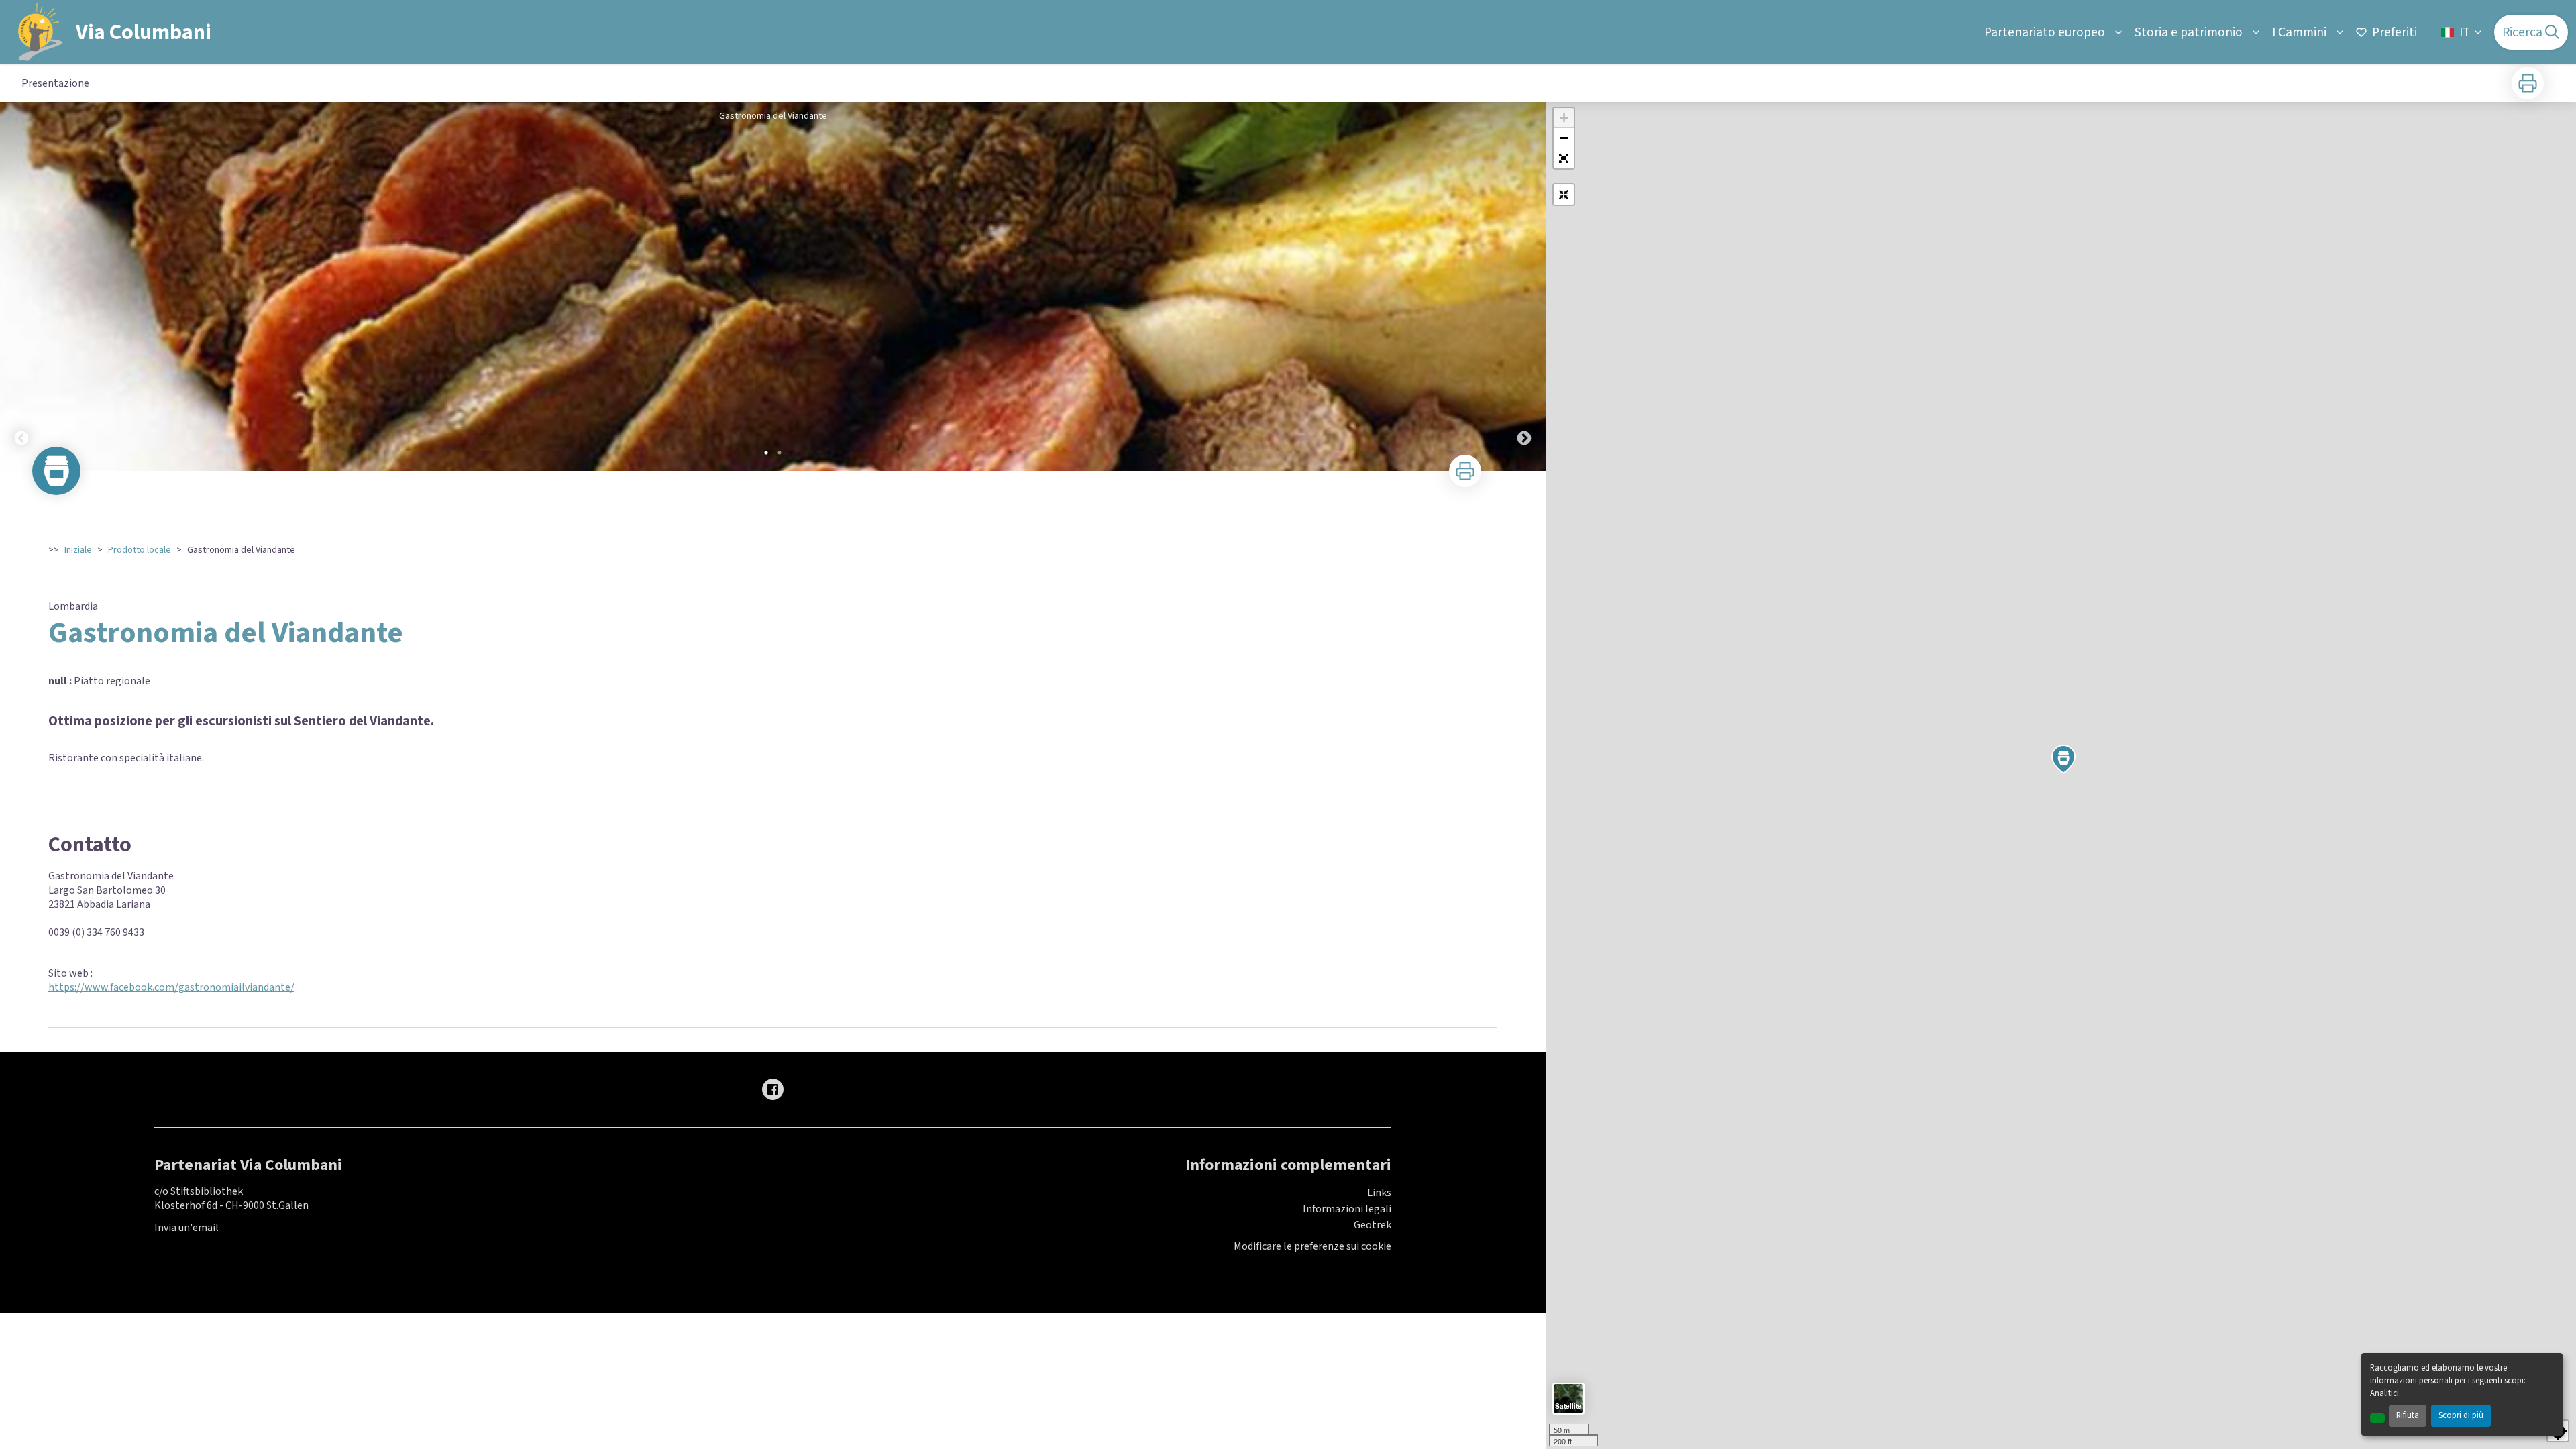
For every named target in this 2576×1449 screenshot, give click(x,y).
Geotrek (1373, 1225)
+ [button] (1564, 118)
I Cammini (2299, 32)
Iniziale (78, 550)
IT (2465, 32)
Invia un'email (186, 1228)
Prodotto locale (140, 550)
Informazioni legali (1347, 1209)
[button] (1564, 158)
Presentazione (55, 83)
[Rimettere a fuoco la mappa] (1564, 195)
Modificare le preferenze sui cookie (1312, 1247)
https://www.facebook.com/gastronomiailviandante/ (171, 987)
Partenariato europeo (2045, 32)
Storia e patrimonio (2189, 32)
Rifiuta (2408, 1415)
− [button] (1564, 138)
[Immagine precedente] (21, 286)
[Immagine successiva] (1524, 286)
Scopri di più (2461, 1415)
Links (1379, 1193)
